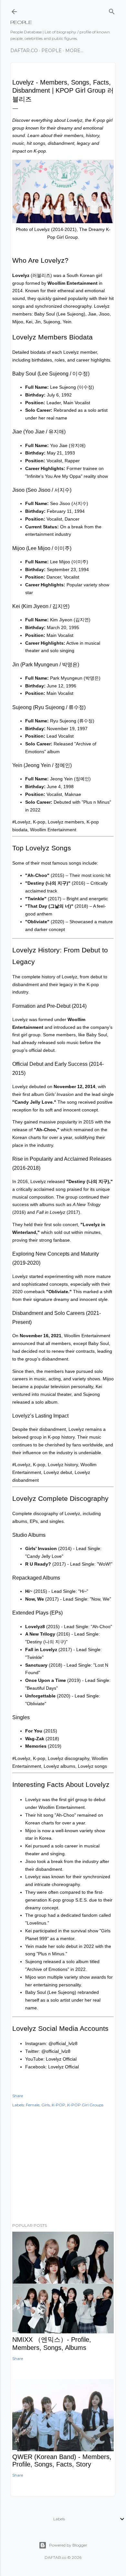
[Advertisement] (63, 2166)
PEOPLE (21, 22)
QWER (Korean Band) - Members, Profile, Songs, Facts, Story (62, 2461)
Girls (46, 2105)
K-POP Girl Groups (85, 2105)
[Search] (112, 10)
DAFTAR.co (24, 51)
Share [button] (18, 2096)
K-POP (58, 2105)
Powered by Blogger (68, 2545)
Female (33, 2105)
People (52, 51)
